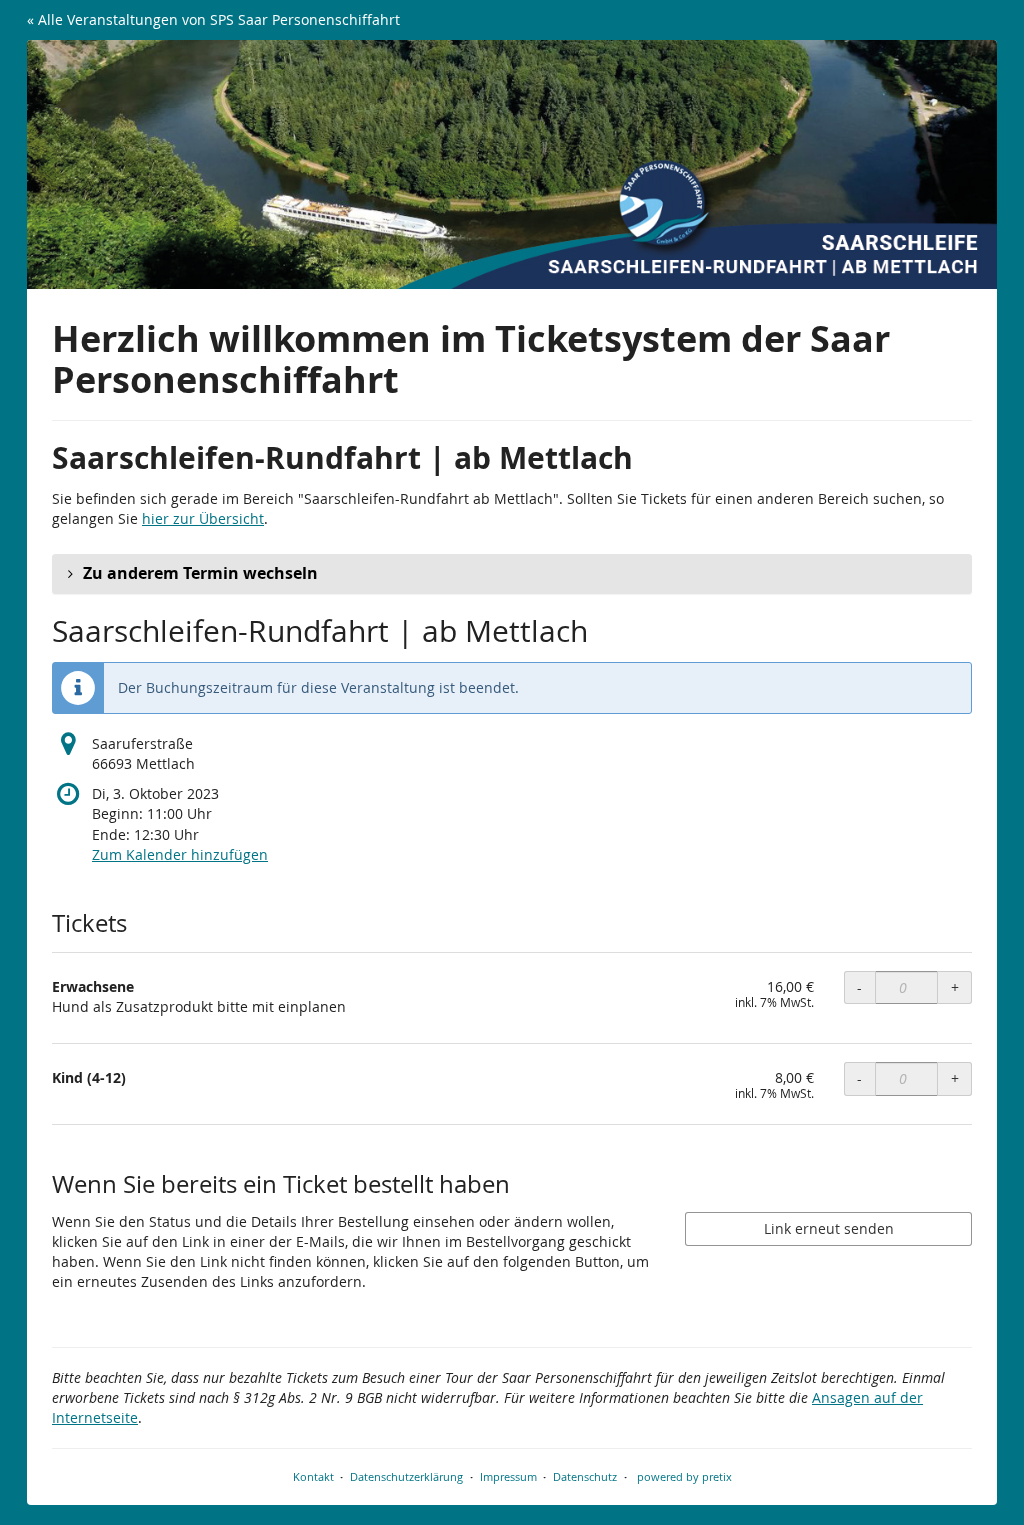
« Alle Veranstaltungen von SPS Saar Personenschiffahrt (213, 19)
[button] (512, 574)
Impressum (508, 1476)
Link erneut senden (829, 1228)
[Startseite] (512, 164)
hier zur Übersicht (203, 518)
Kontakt (313, 1476)
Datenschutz (585, 1476)
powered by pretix (684, 1476)
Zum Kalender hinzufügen (180, 854)
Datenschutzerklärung (406, 1476)
